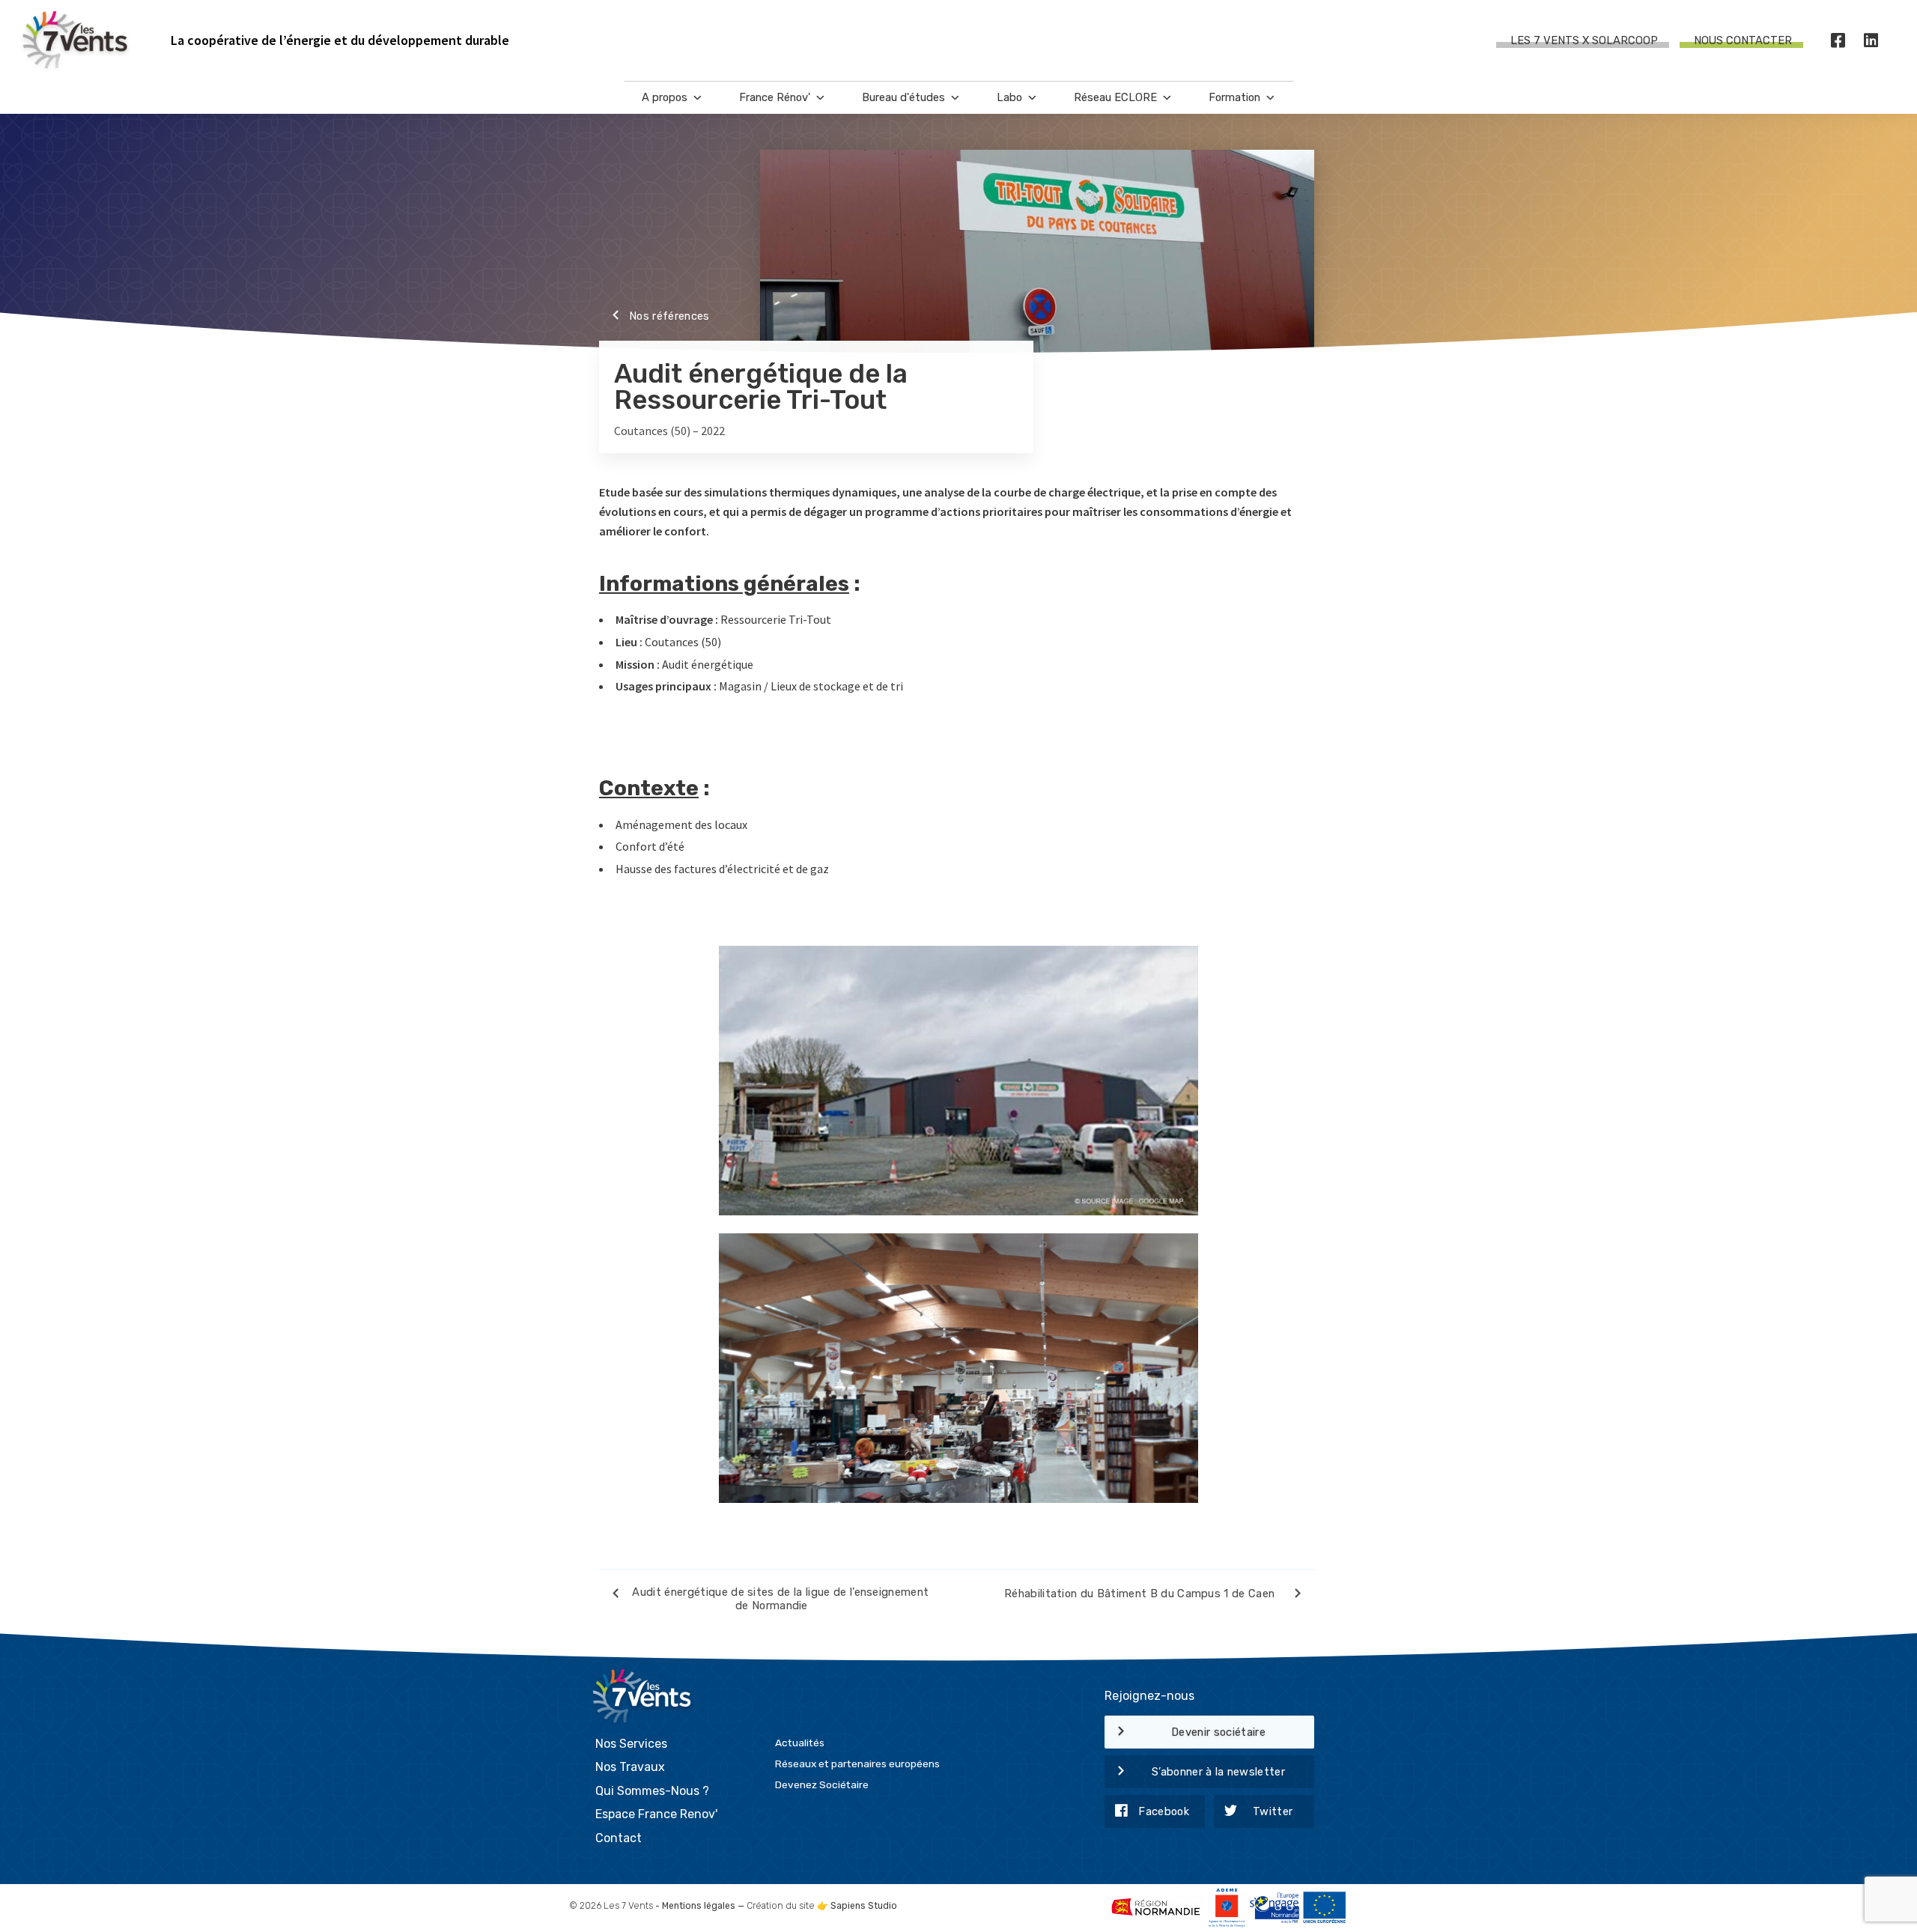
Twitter (1273, 1811)
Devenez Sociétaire (822, 1784)
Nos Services (631, 1744)
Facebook (1164, 1811)
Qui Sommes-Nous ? (652, 1791)
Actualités (800, 1743)
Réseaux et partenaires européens (857, 1764)
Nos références (669, 316)
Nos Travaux (630, 1767)
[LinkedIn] (1871, 41)
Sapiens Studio (864, 1906)
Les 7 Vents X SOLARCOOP (1584, 40)
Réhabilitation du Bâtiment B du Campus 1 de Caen (1141, 1593)
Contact (619, 1838)
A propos (665, 97)
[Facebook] (1838, 41)
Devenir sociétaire (1218, 1732)
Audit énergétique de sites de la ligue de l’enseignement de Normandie (780, 1599)
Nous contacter (1743, 40)
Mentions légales (699, 1906)
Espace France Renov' (656, 1814)
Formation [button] (1234, 97)
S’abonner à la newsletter (1218, 1772)
